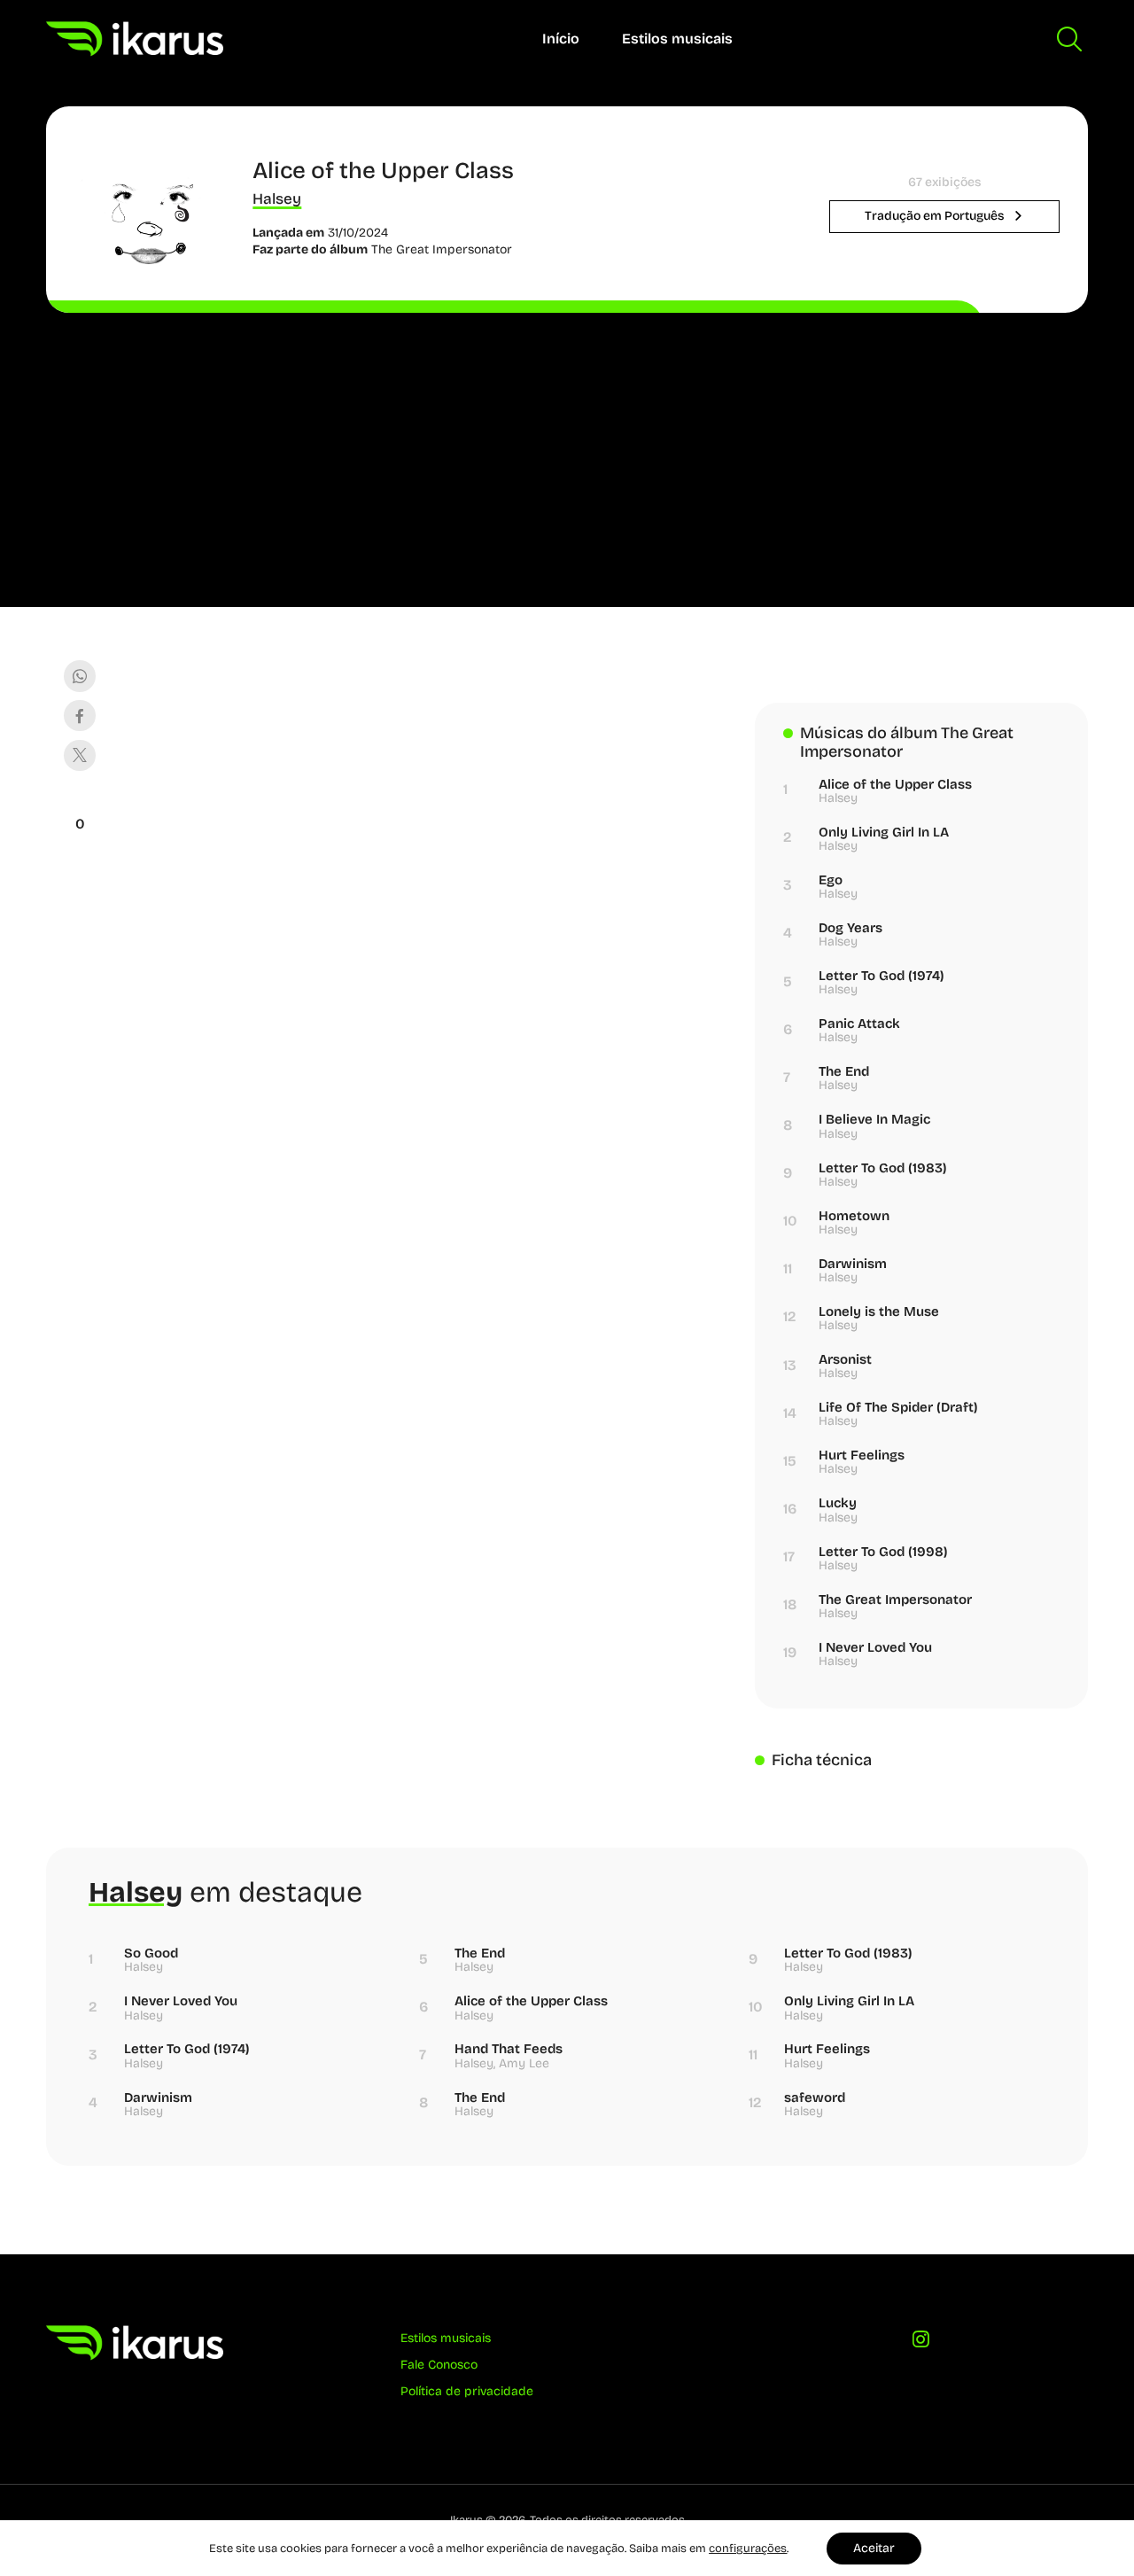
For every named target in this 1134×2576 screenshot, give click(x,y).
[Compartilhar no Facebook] (79, 716)
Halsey (277, 199)
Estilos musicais (677, 39)
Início (561, 39)
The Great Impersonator (442, 249)
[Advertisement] (567, 446)
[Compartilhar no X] (79, 755)
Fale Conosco (439, 2365)
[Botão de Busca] (1069, 39)
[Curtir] (80, 802)
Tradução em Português (936, 216)
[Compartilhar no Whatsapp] (79, 676)
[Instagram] (922, 2344)
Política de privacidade (467, 2391)
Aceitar (874, 2548)
